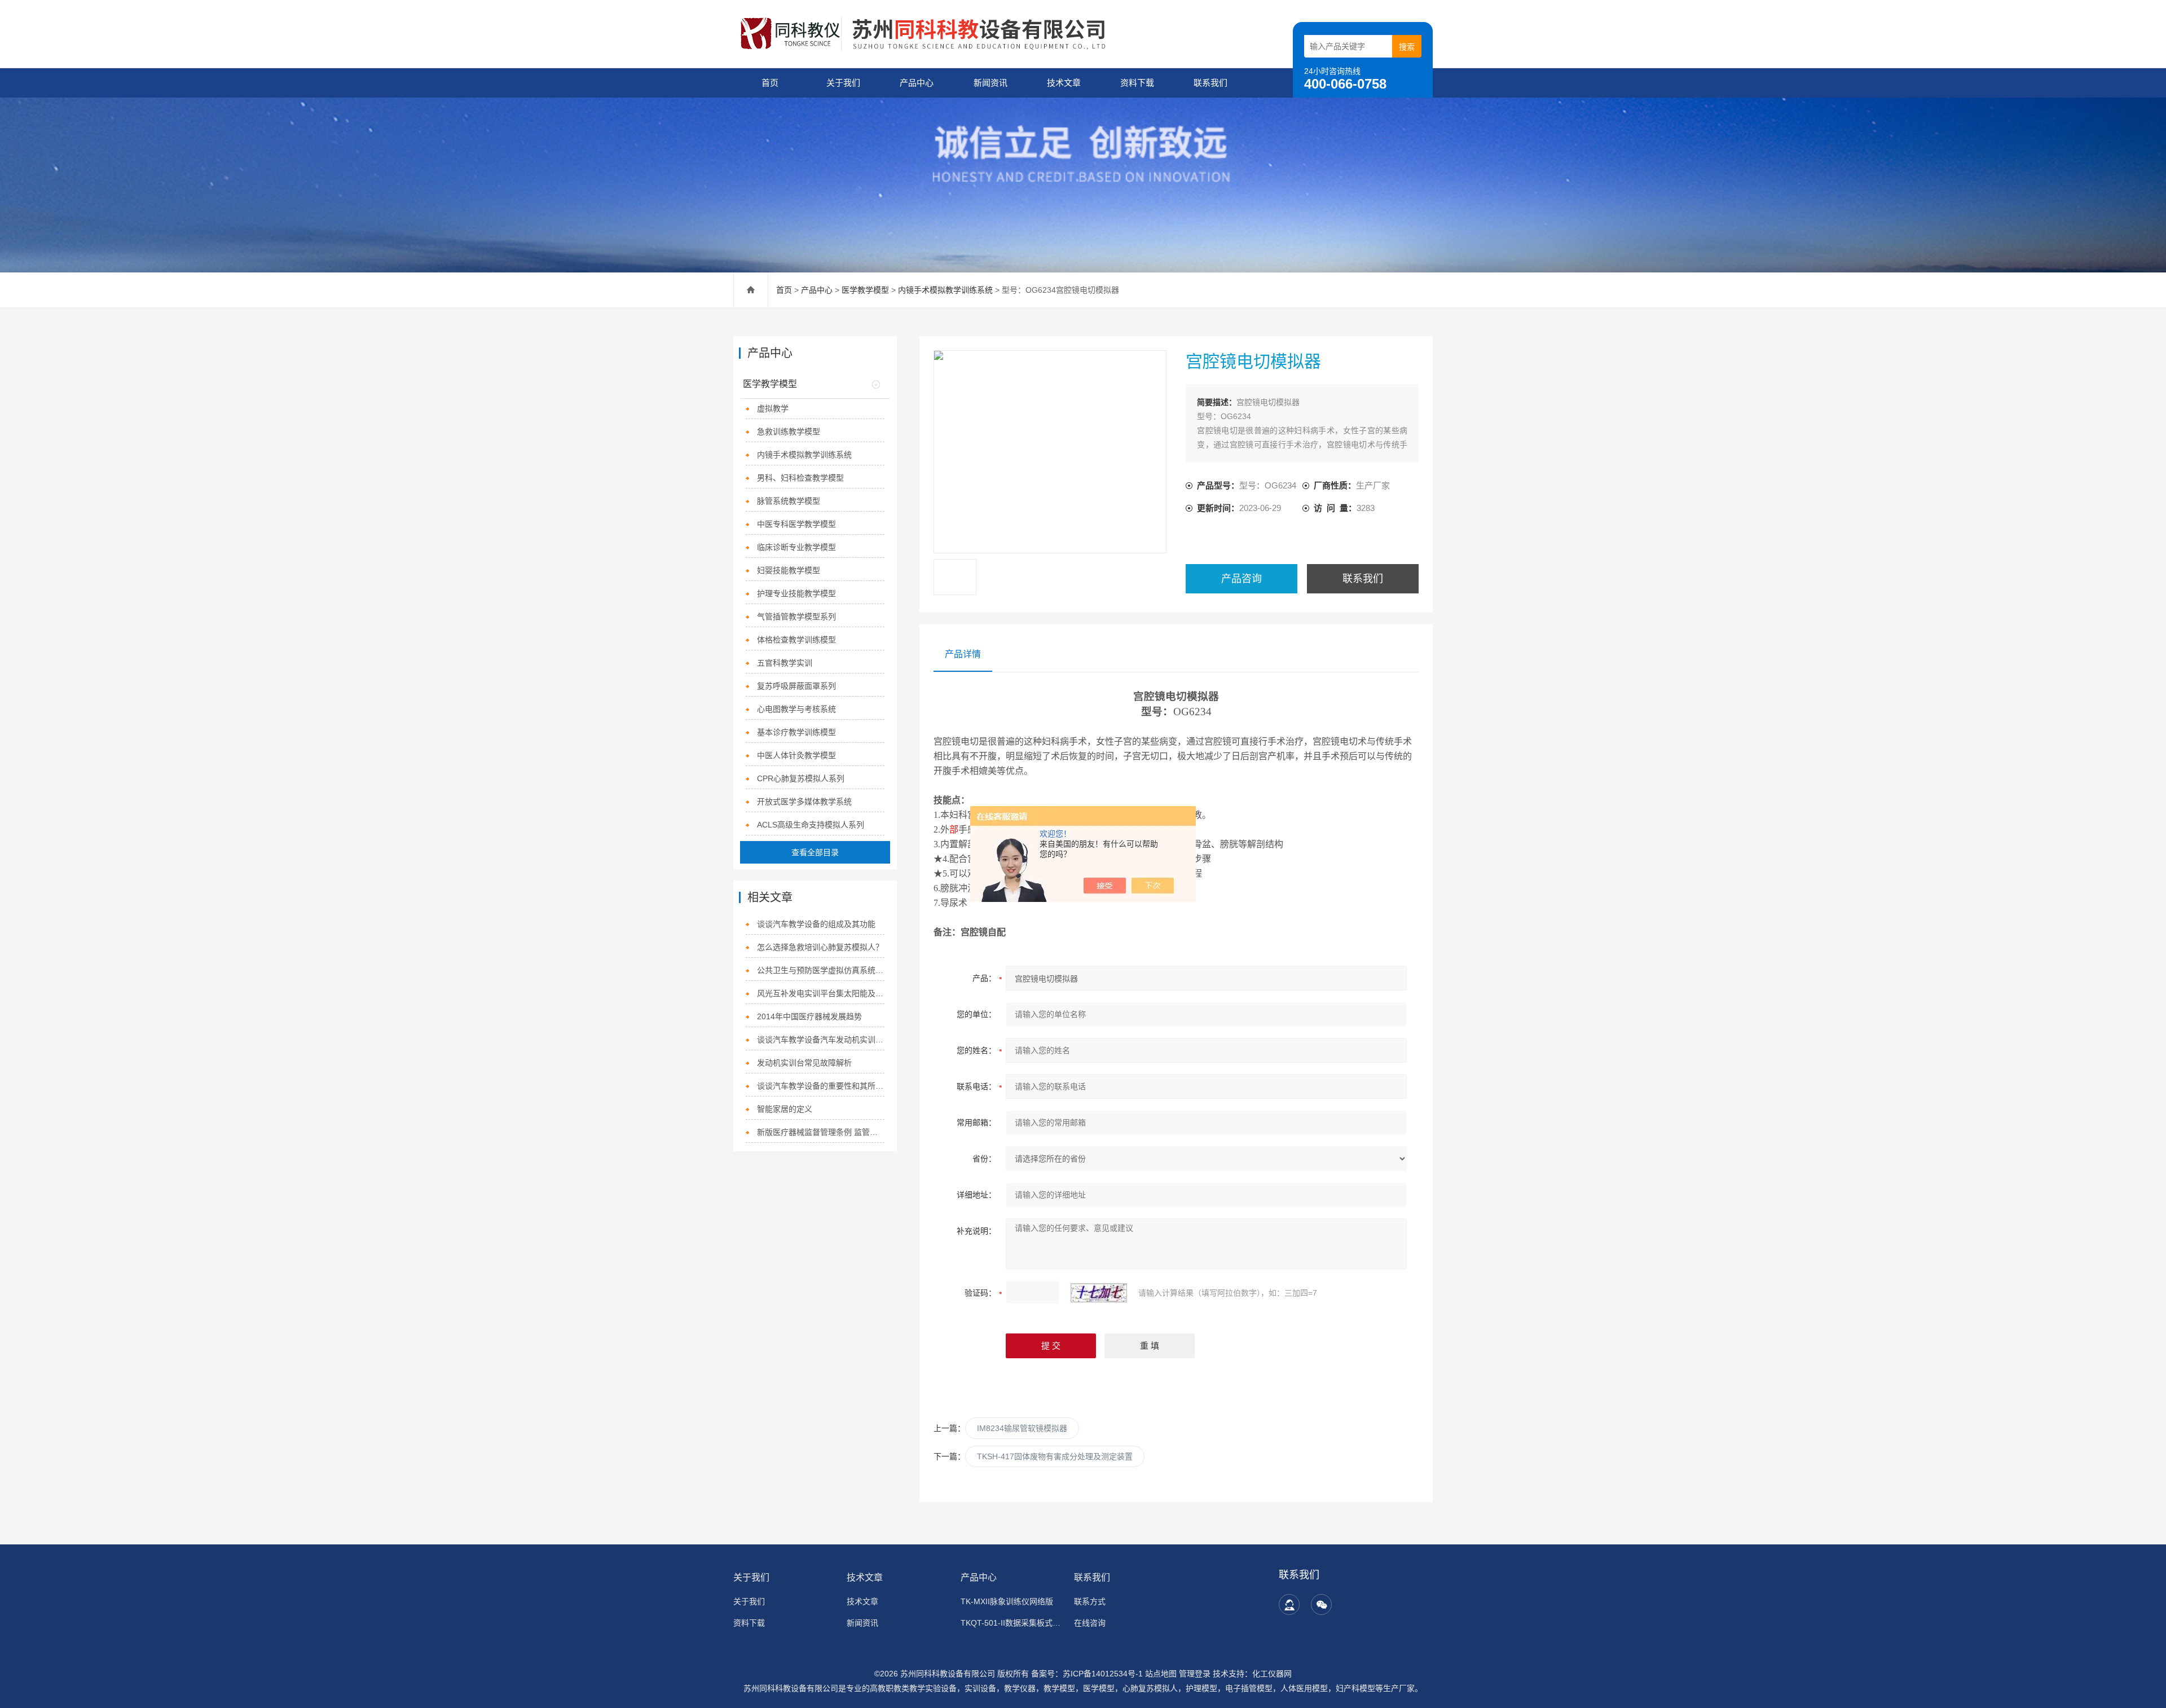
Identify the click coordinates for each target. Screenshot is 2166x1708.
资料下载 (1137, 83)
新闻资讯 (990, 83)
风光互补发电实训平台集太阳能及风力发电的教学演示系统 (821, 993)
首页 (770, 83)
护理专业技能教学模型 (796, 593)
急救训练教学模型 (789, 432)
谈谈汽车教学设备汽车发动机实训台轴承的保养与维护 (821, 1040)
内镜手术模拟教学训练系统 (945, 290)
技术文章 (1064, 83)
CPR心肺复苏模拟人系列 (801, 778)
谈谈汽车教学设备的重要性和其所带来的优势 (821, 1086)
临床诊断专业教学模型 (796, 547)
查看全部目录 (815, 852)
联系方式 (1090, 1601)
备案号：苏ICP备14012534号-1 (1087, 1674)
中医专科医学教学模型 (796, 524)
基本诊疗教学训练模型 (796, 732)
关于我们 (843, 83)
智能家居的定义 (785, 1109)
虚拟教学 (773, 408)
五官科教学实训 (785, 663)
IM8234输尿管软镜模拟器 (1022, 1428)
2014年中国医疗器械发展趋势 (809, 1016)
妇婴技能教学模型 (789, 570)
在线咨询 (1090, 1623)
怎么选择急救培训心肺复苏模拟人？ (820, 947)
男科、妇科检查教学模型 (800, 478)
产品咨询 (1242, 579)
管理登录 (1195, 1674)
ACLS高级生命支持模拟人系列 (811, 825)
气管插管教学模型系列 (796, 617)
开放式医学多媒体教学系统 (804, 802)
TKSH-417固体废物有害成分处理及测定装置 (1055, 1456)
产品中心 (917, 83)
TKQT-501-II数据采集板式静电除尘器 (1011, 1623)
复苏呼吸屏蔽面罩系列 (796, 686)
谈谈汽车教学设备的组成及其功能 (816, 924)
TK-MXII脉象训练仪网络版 (1007, 1601)
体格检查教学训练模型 (796, 640)
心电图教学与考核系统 (796, 709)
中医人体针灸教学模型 (796, 755)
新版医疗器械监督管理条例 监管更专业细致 (821, 1132)
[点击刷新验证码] (1099, 1293)
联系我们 (1210, 83)
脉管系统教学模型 (789, 501)
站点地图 (1161, 1674)
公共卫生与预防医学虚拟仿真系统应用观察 (821, 970)
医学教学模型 (865, 290)
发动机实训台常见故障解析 (804, 1063)
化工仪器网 (1272, 1674)
